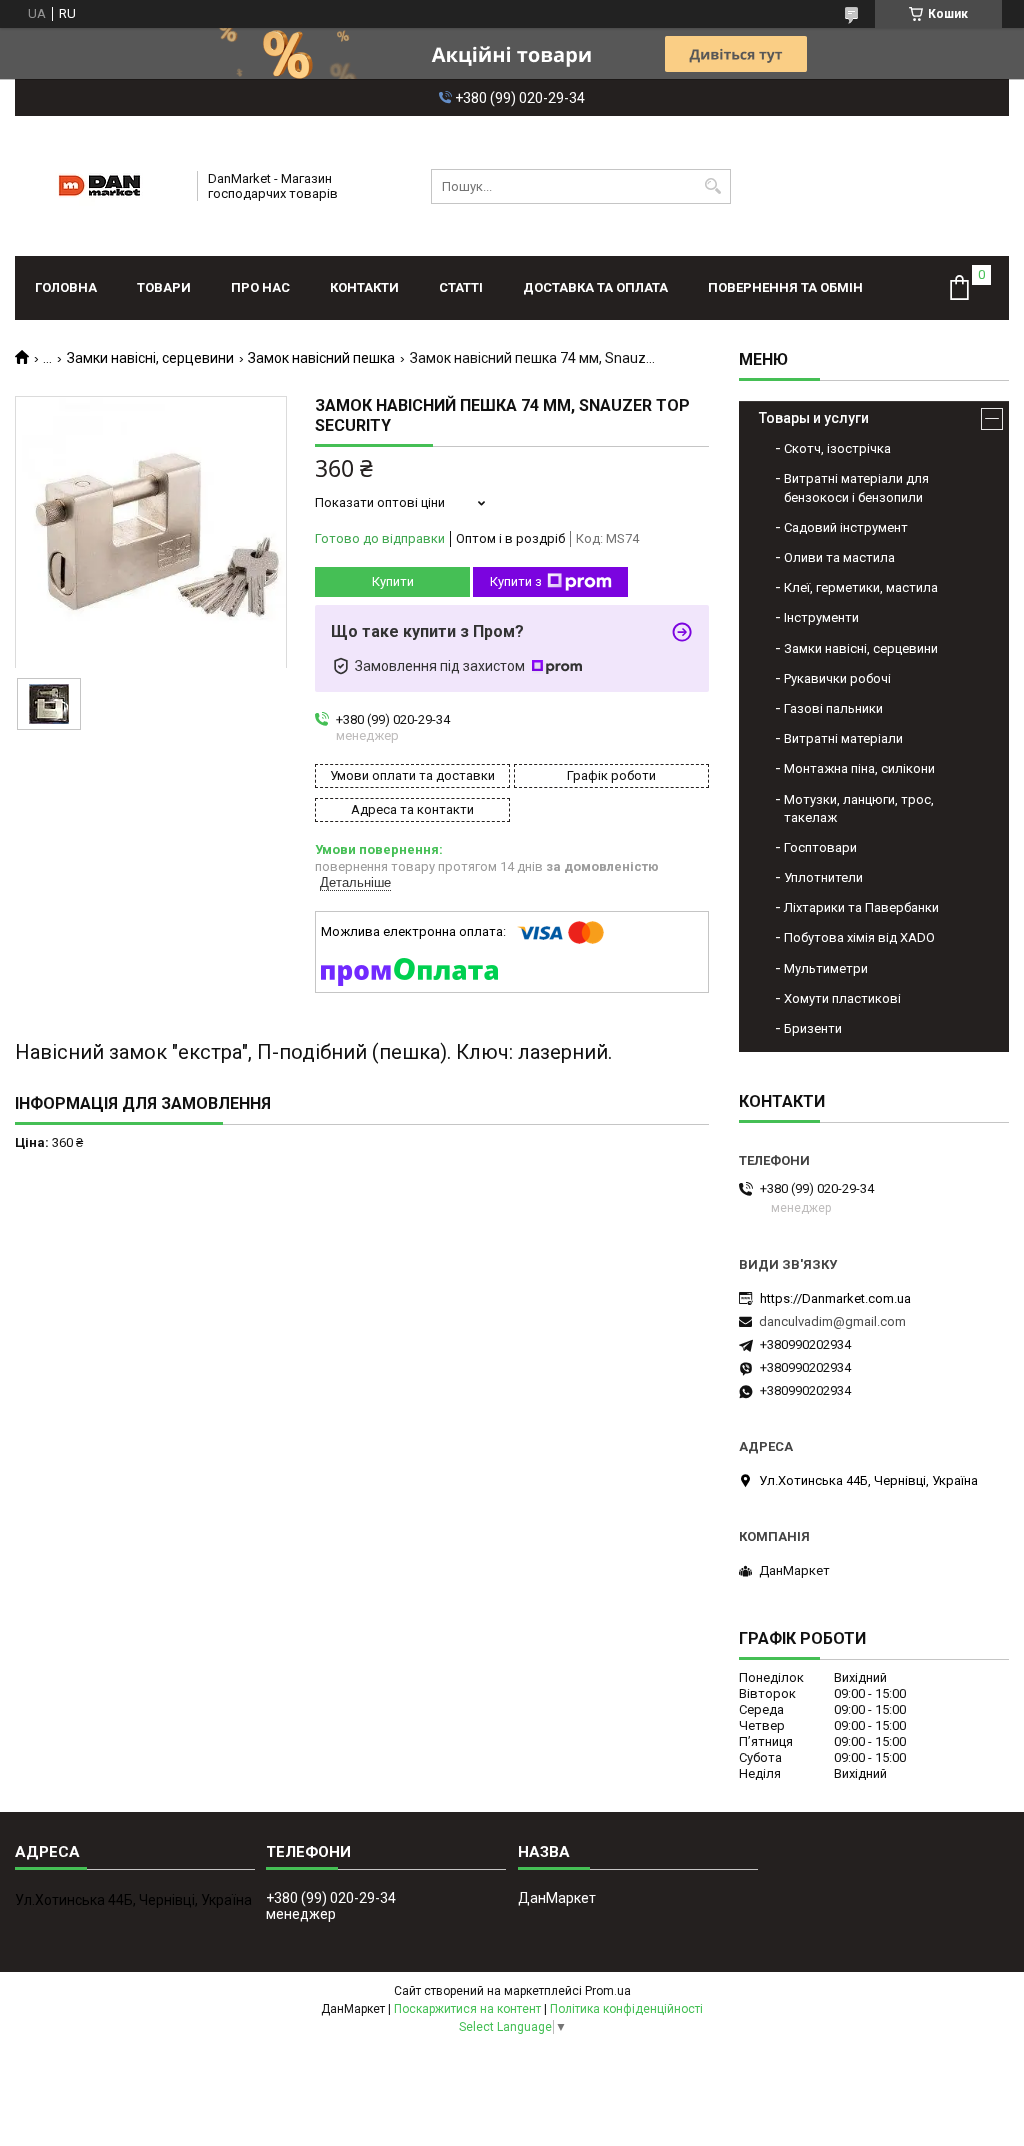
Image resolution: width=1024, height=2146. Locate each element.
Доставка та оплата (595, 287)
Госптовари (820, 847)
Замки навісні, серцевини (150, 358)
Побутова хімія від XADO (859, 937)
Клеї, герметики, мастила (861, 587)
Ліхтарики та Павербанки (861, 907)
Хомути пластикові (842, 998)
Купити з (516, 581)
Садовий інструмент (846, 527)
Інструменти (821, 617)
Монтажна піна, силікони (859, 768)
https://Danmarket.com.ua (835, 1298)
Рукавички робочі (837, 678)
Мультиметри (826, 968)
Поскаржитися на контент (467, 2009)
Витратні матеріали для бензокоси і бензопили (856, 487)
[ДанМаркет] (99, 186)
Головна (66, 287)
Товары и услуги (814, 418)
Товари (164, 287)
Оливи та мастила (839, 557)
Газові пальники (833, 708)
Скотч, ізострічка (837, 448)
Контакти (364, 287)
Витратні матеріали (843, 738)
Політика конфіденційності (626, 2009)
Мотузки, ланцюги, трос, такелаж (859, 808)
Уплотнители (823, 877)
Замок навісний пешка (321, 358)
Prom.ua (608, 1991)
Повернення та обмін (785, 287)
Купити (393, 581)
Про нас (260, 287)
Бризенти (813, 1028)
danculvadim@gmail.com (832, 1321)
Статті (461, 287)
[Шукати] (713, 186)
